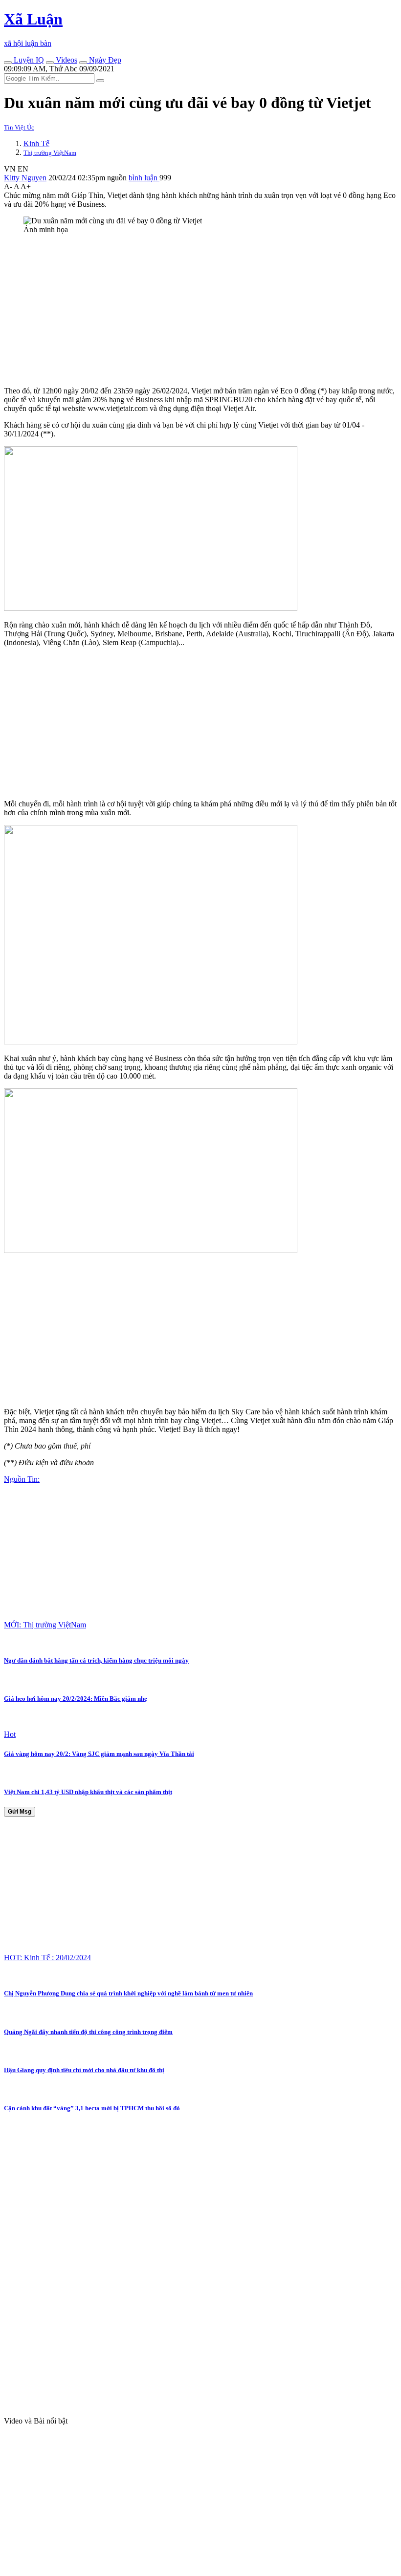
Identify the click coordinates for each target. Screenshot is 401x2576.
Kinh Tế (36, 143)
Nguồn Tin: (22, 1479)
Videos (66, 60)
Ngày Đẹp (104, 60)
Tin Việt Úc (19, 127)
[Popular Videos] (50, 63)
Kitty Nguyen (25, 178)
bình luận (144, 178)
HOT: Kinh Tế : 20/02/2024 (47, 1958)
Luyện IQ (28, 60)
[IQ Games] (8, 63)
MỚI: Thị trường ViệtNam (45, 1625)
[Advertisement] (200, 310)
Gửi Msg (20, 1812)
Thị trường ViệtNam (50, 153)
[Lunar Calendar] (83, 63)
